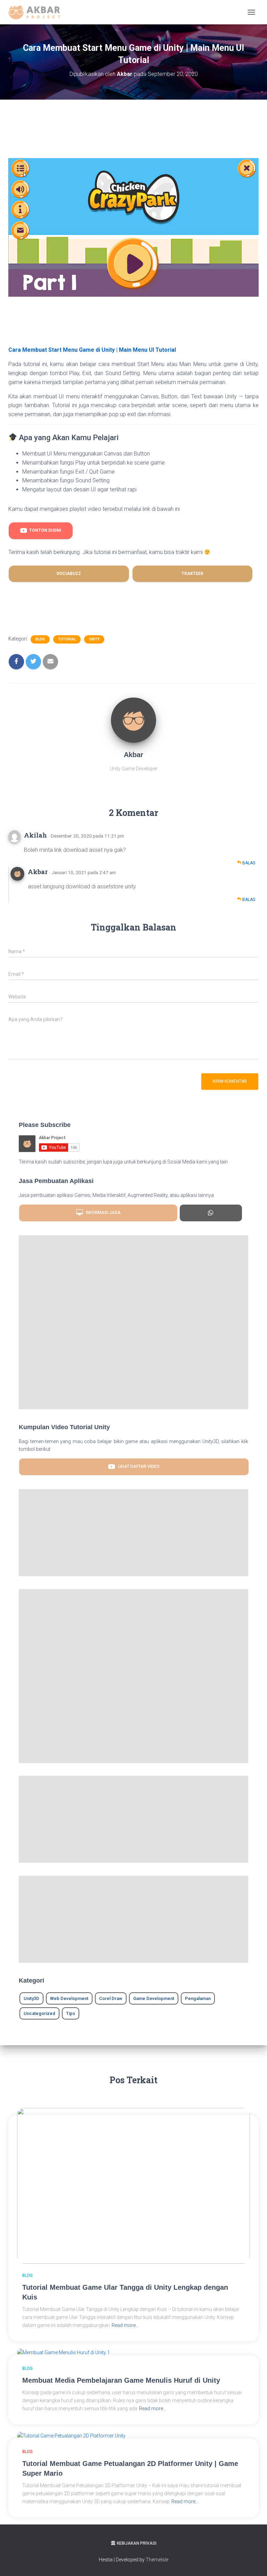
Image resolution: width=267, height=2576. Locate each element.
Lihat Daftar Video (137, 1466)
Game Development (154, 1998)
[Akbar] (133, 720)
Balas (248, 863)
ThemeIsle (157, 2560)
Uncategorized (39, 2013)
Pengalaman (198, 1998)
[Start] (211, 1213)
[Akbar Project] (37, 12)
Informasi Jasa (102, 1213)
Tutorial (67, 639)
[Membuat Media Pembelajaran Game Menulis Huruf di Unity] (63, 2352)
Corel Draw (111, 1998)
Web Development (69, 1998)
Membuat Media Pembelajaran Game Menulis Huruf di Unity (121, 2380)
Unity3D (31, 1998)
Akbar (38, 872)
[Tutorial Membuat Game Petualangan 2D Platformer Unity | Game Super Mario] (71, 2435)
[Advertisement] (135, 136)
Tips (71, 2013)
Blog (40, 639)
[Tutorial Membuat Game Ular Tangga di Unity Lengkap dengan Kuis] (133, 2185)
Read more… (125, 2325)
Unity (94, 639)
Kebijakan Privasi (137, 2543)
